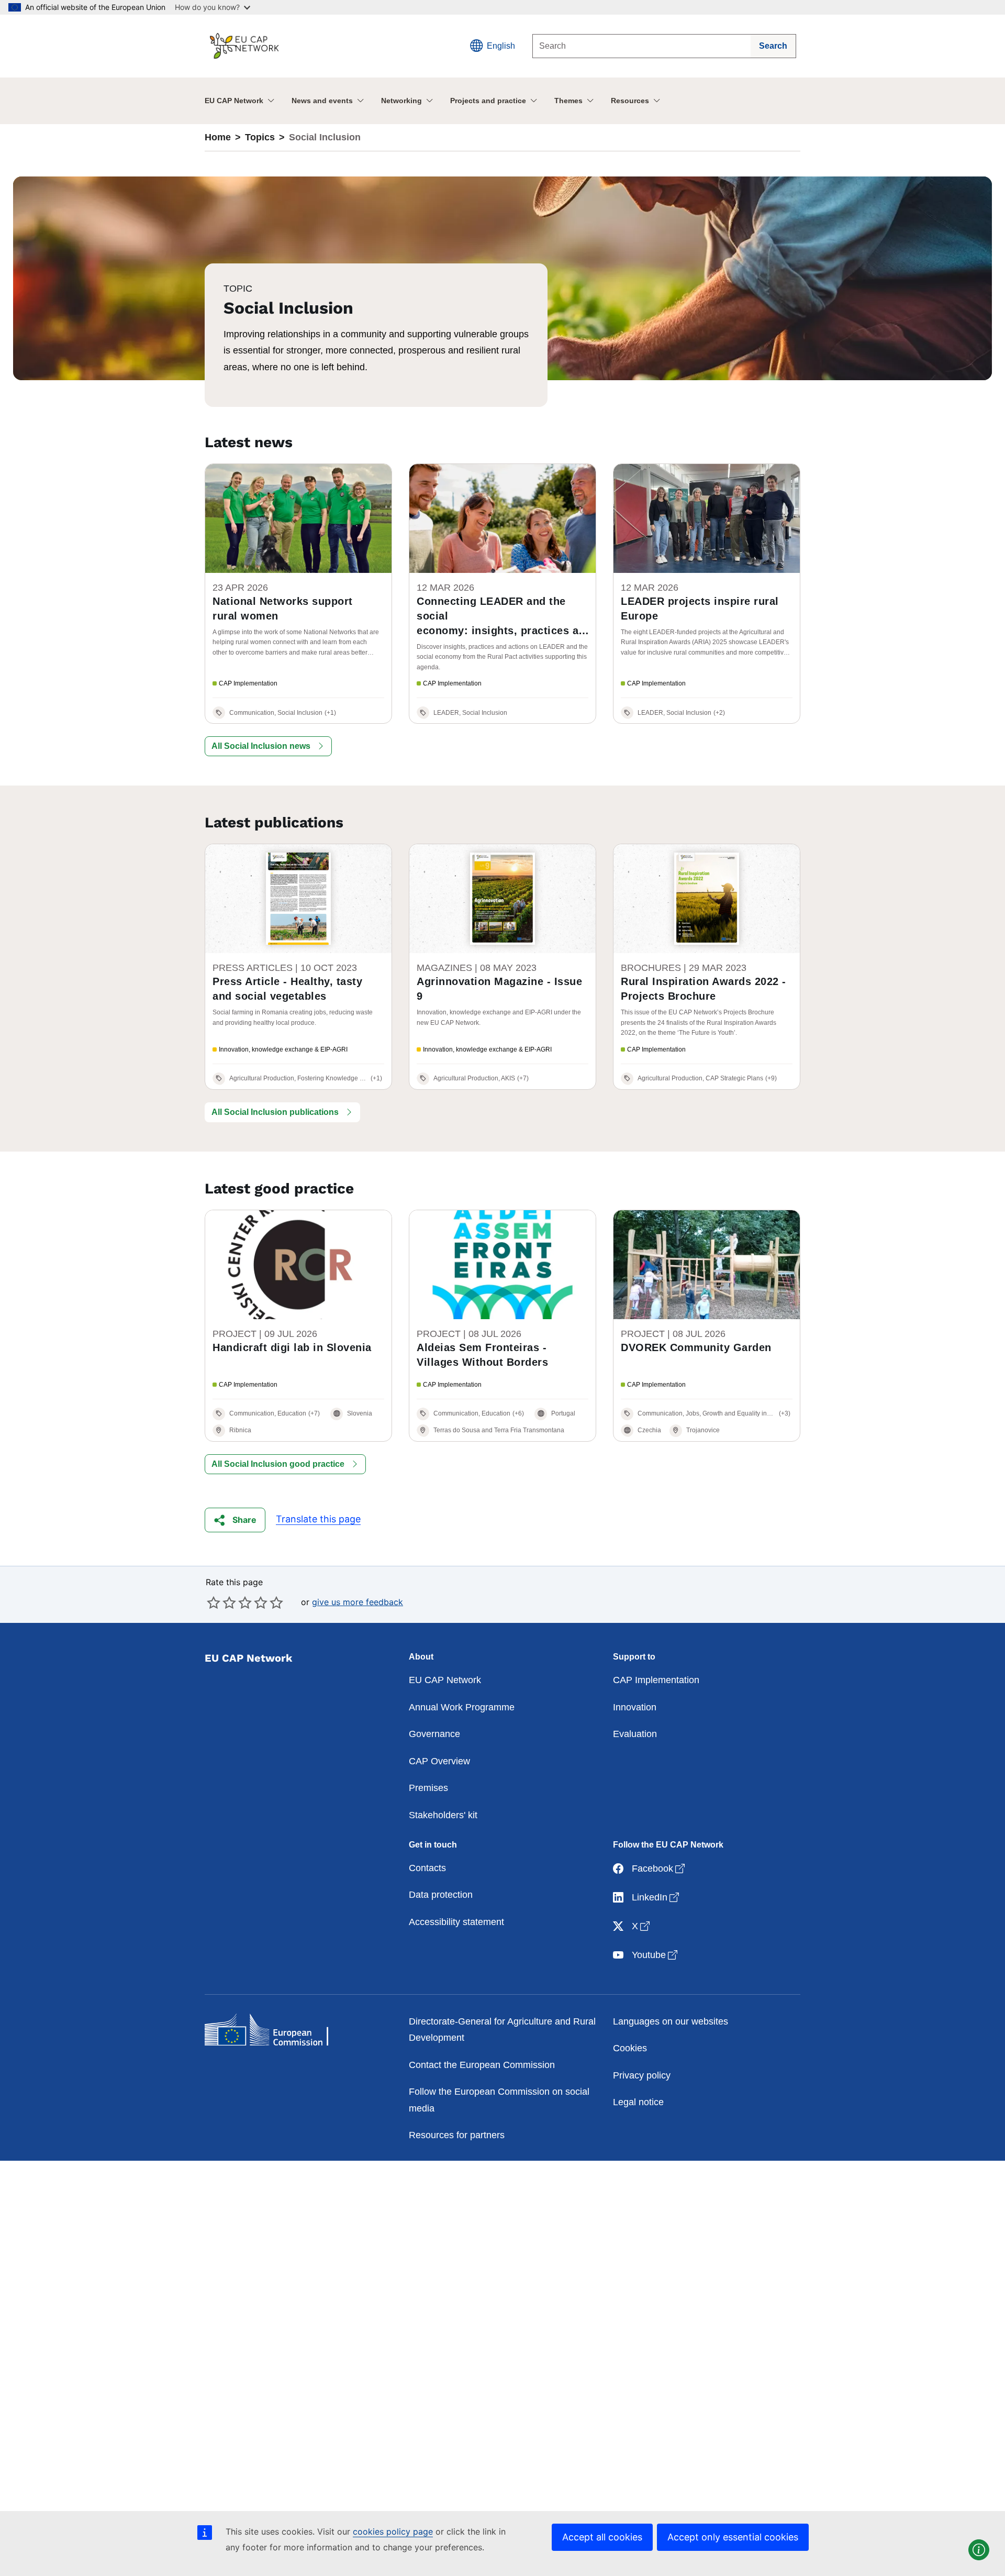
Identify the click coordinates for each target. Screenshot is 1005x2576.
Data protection (441, 1895)
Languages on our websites (671, 2021)
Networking (401, 101)
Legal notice (638, 2102)
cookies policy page (393, 2531)
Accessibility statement (456, 1922)
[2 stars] (221, 1602)
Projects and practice (488, 101)
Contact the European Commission (482, 2065)
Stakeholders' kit (443, 1815)
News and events (322, 101)
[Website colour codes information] (979, 2550)
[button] (268, 746)
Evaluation (635, 1734)
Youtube (656, 1955)
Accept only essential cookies (733, 2537)
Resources (630, 101)
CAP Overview (439, 1761)
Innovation (635, 1707)
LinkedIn (656, 1897)
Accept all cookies (602, 2537)
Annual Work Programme (462, 1707)
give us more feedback (358, 1602)
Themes (568, 101)
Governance (434, 1734)
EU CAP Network (234, 101)
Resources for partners (457, 2135)
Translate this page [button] (318, 1519)
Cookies (630, 2048)
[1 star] (214, 1602)
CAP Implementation (656, 1680)
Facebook (659, 1868)
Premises (428, 1788)
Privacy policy (642, 2075)
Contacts (427, 1868)
